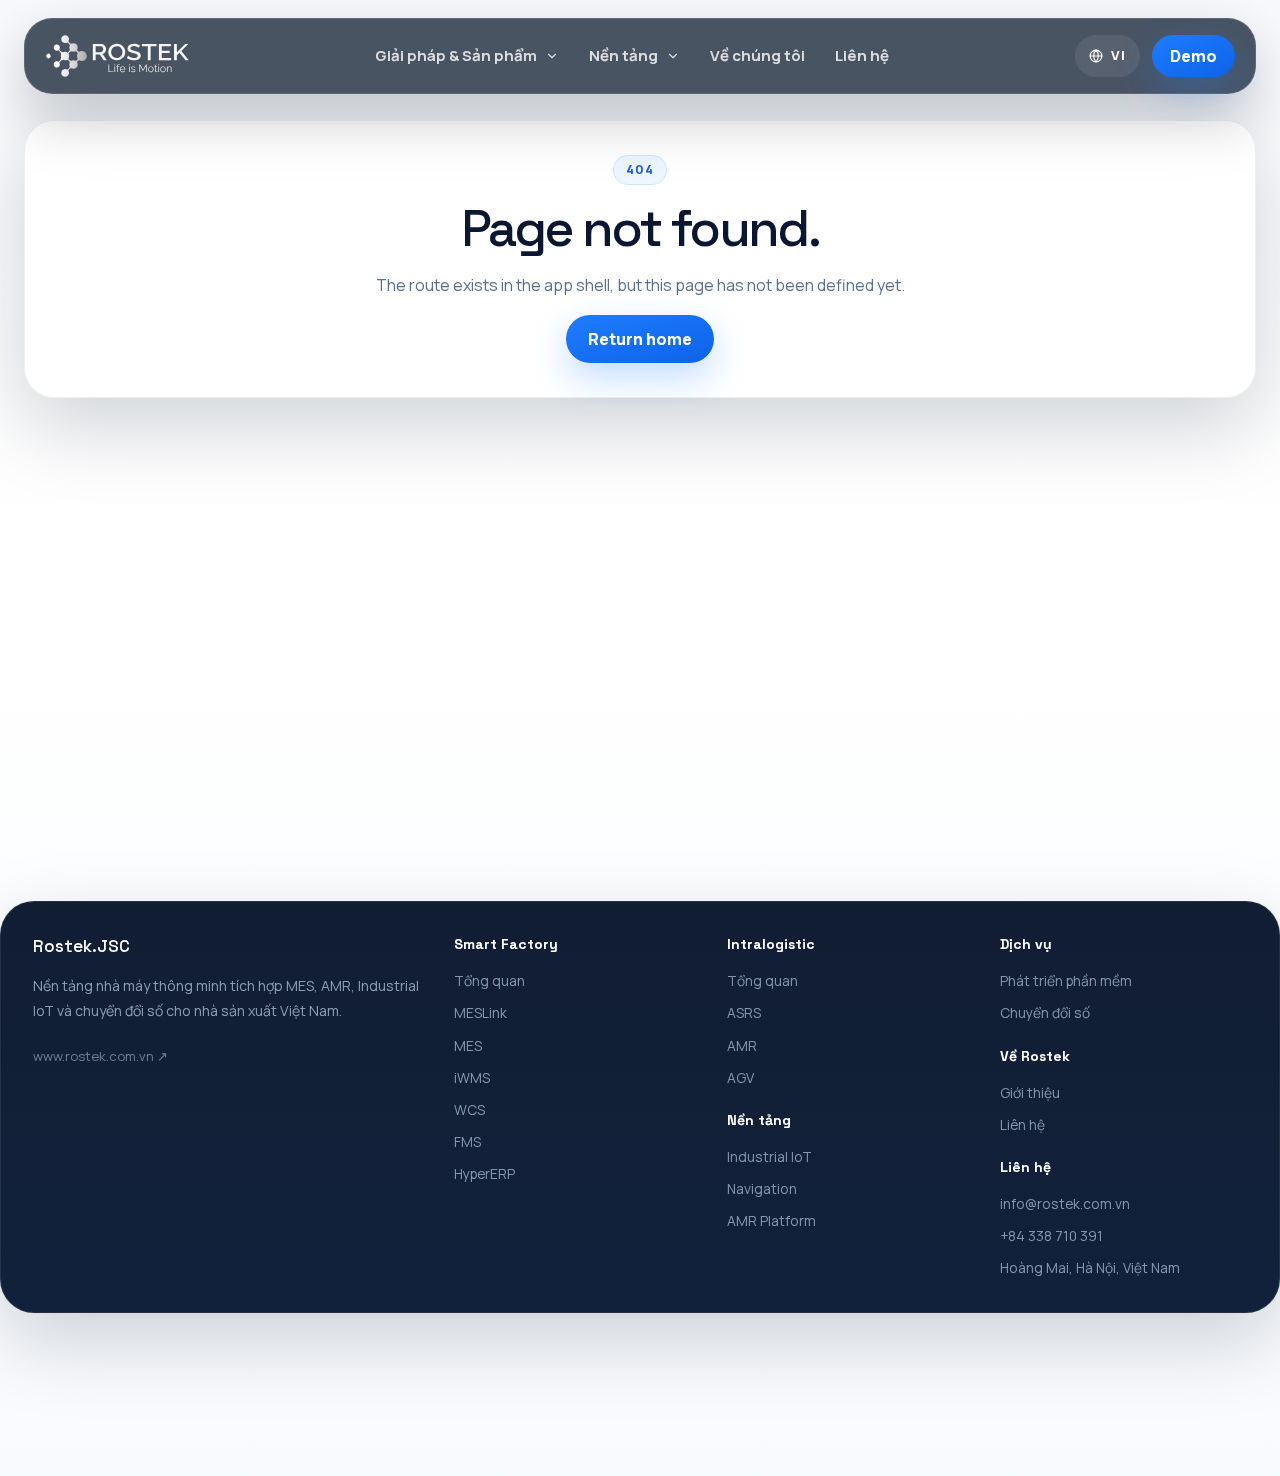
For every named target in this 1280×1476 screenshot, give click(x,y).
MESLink (480, 1012)
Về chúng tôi (757, 55)
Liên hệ (862, 55)
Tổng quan (489, 980)
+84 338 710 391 (1051, 1235)
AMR (742, 1045)
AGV (740, 1077)
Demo (1193, 56)
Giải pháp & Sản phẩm (456, 55)
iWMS (472, 1077)
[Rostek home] (117, 56)
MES (468, 1045)
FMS (467, 1141)
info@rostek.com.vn (1065, 1203)
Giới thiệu (1030, 1092)
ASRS (744, 1012)
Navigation (762, 1188)
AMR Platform (771, 1220)
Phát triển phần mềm (1066, 980)
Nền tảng (623, 55)
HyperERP (484, 1173)
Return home (640, 339)
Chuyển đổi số (1045, 1012)
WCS (469, 1109)
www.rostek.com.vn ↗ (100, 1056)
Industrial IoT (769, 1156)
